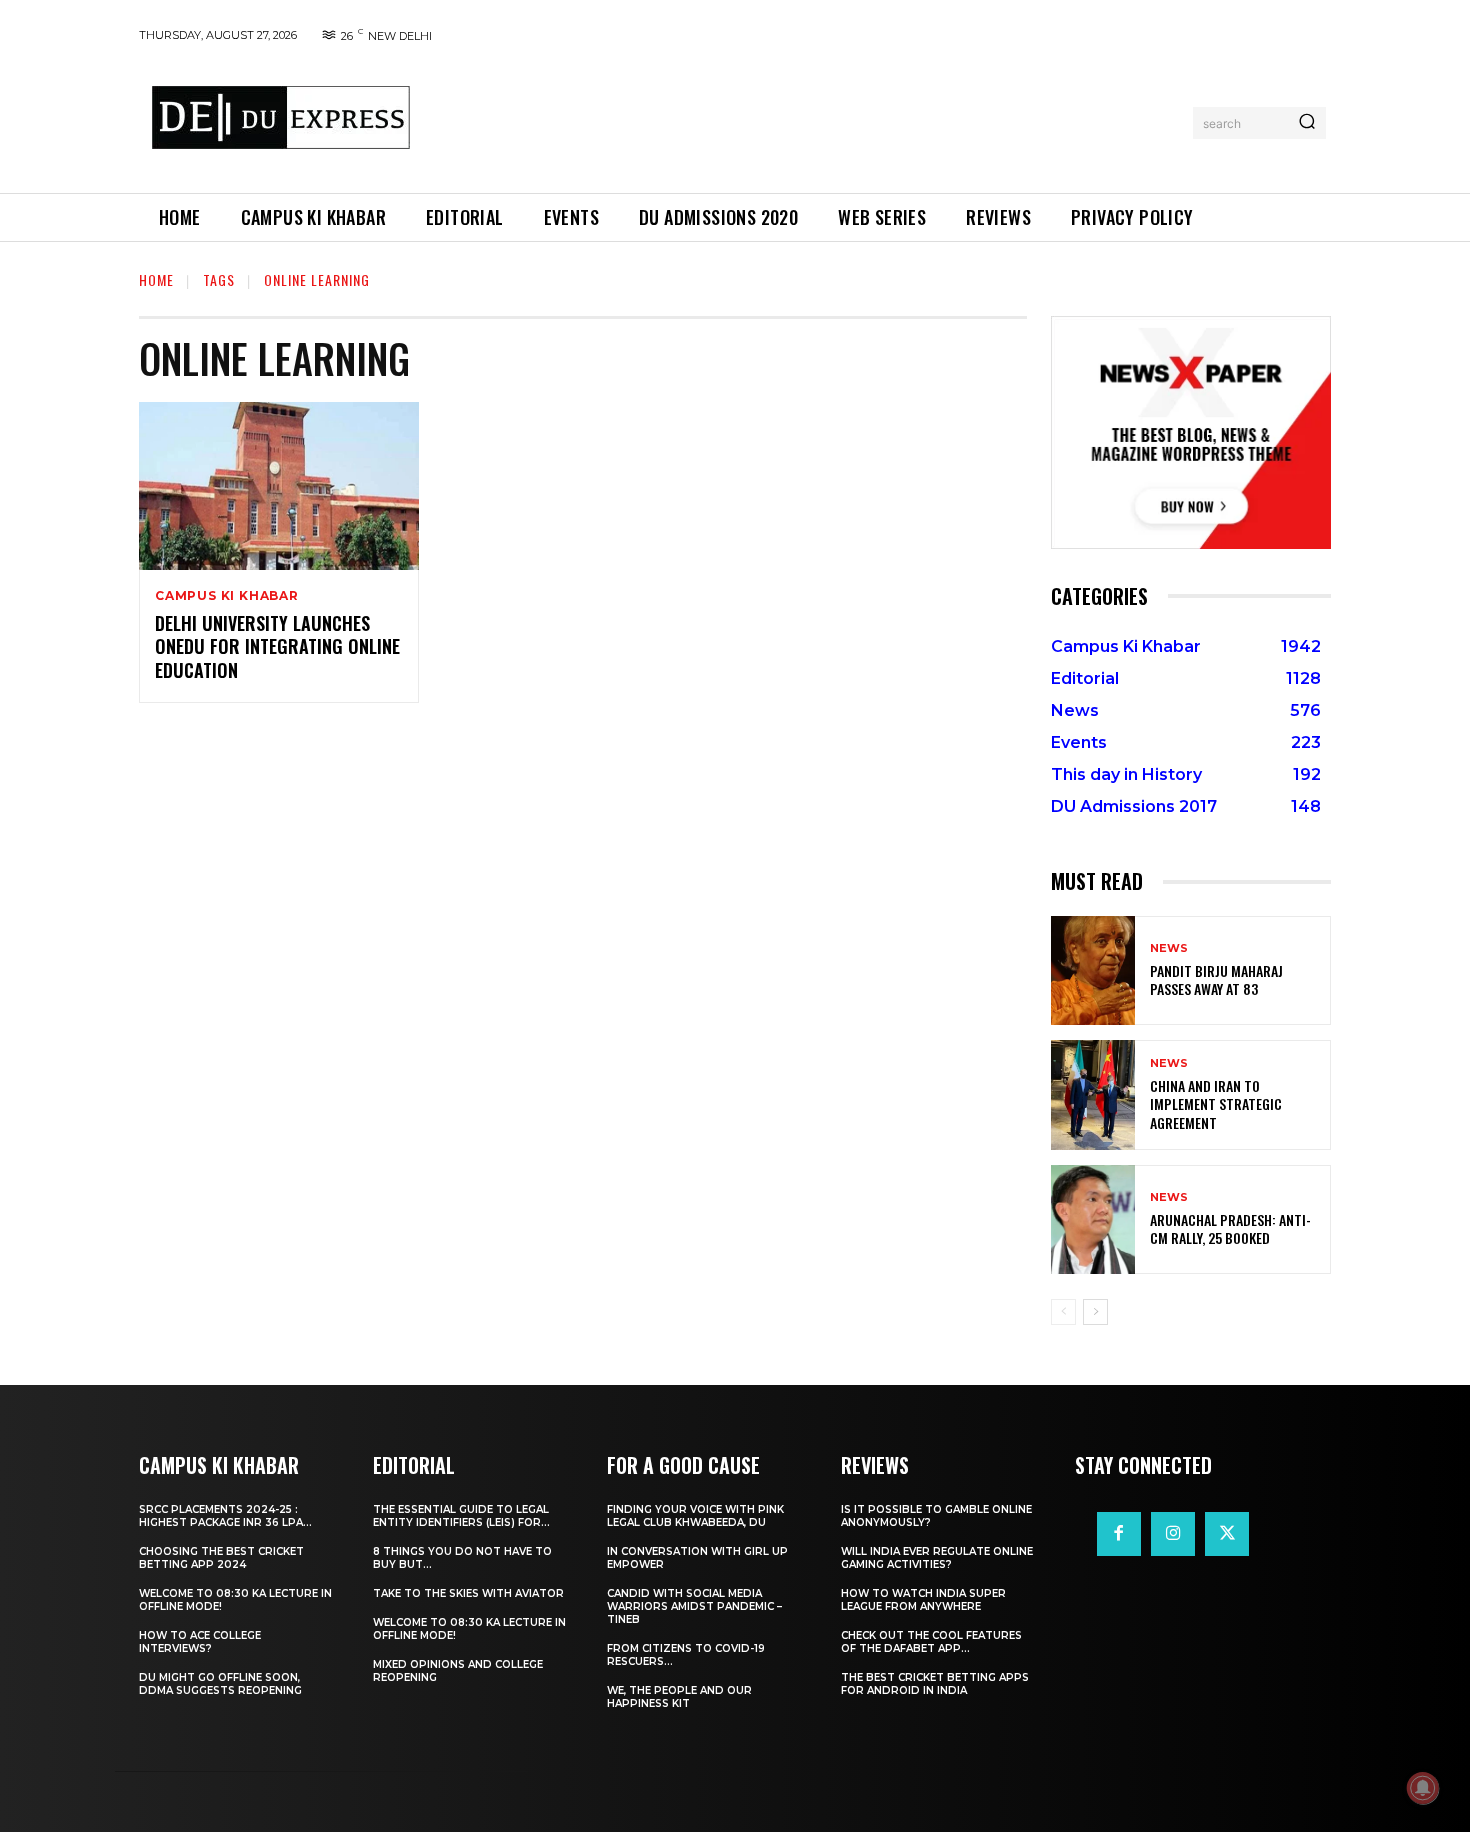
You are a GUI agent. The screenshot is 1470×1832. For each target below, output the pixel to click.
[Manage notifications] (1423, 1788)
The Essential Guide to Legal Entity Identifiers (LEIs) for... (461, 1516)
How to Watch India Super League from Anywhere (923, 1600)
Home (156, 279)
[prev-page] (1063, 1312)
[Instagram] (1173, 1534)
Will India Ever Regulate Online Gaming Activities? (937, 1558)
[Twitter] (1227, 1534)
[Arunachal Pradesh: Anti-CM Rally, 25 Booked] (1093, 1219)
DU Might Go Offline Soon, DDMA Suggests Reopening (220, 1684)
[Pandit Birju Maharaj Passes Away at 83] (1093, 970)
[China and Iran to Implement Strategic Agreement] (1093, 1094)
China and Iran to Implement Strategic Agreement (1216, 1103)
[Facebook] (1119, 1534)
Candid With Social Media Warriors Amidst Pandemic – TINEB (694, 1606)
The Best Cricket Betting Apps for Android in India (935, 1684)
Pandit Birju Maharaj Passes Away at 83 (1216, 979)
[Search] (1307, 123)
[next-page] (1095, 1312)
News (1169, 948)
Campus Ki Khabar (227, 596)
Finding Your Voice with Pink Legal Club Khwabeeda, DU (695, 1516)
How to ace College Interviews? (200, 1642)
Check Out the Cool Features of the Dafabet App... (931, 1642)
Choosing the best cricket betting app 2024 (221, 1558)
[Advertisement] (808, 119)
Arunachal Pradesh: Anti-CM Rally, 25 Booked (1230, 1228)
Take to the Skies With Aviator (468, 1593)
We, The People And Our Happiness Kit (679, 1697)
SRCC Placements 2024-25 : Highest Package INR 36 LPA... (225, 1516)
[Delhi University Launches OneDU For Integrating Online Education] (279, 486)
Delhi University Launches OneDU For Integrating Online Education (277, 646)
